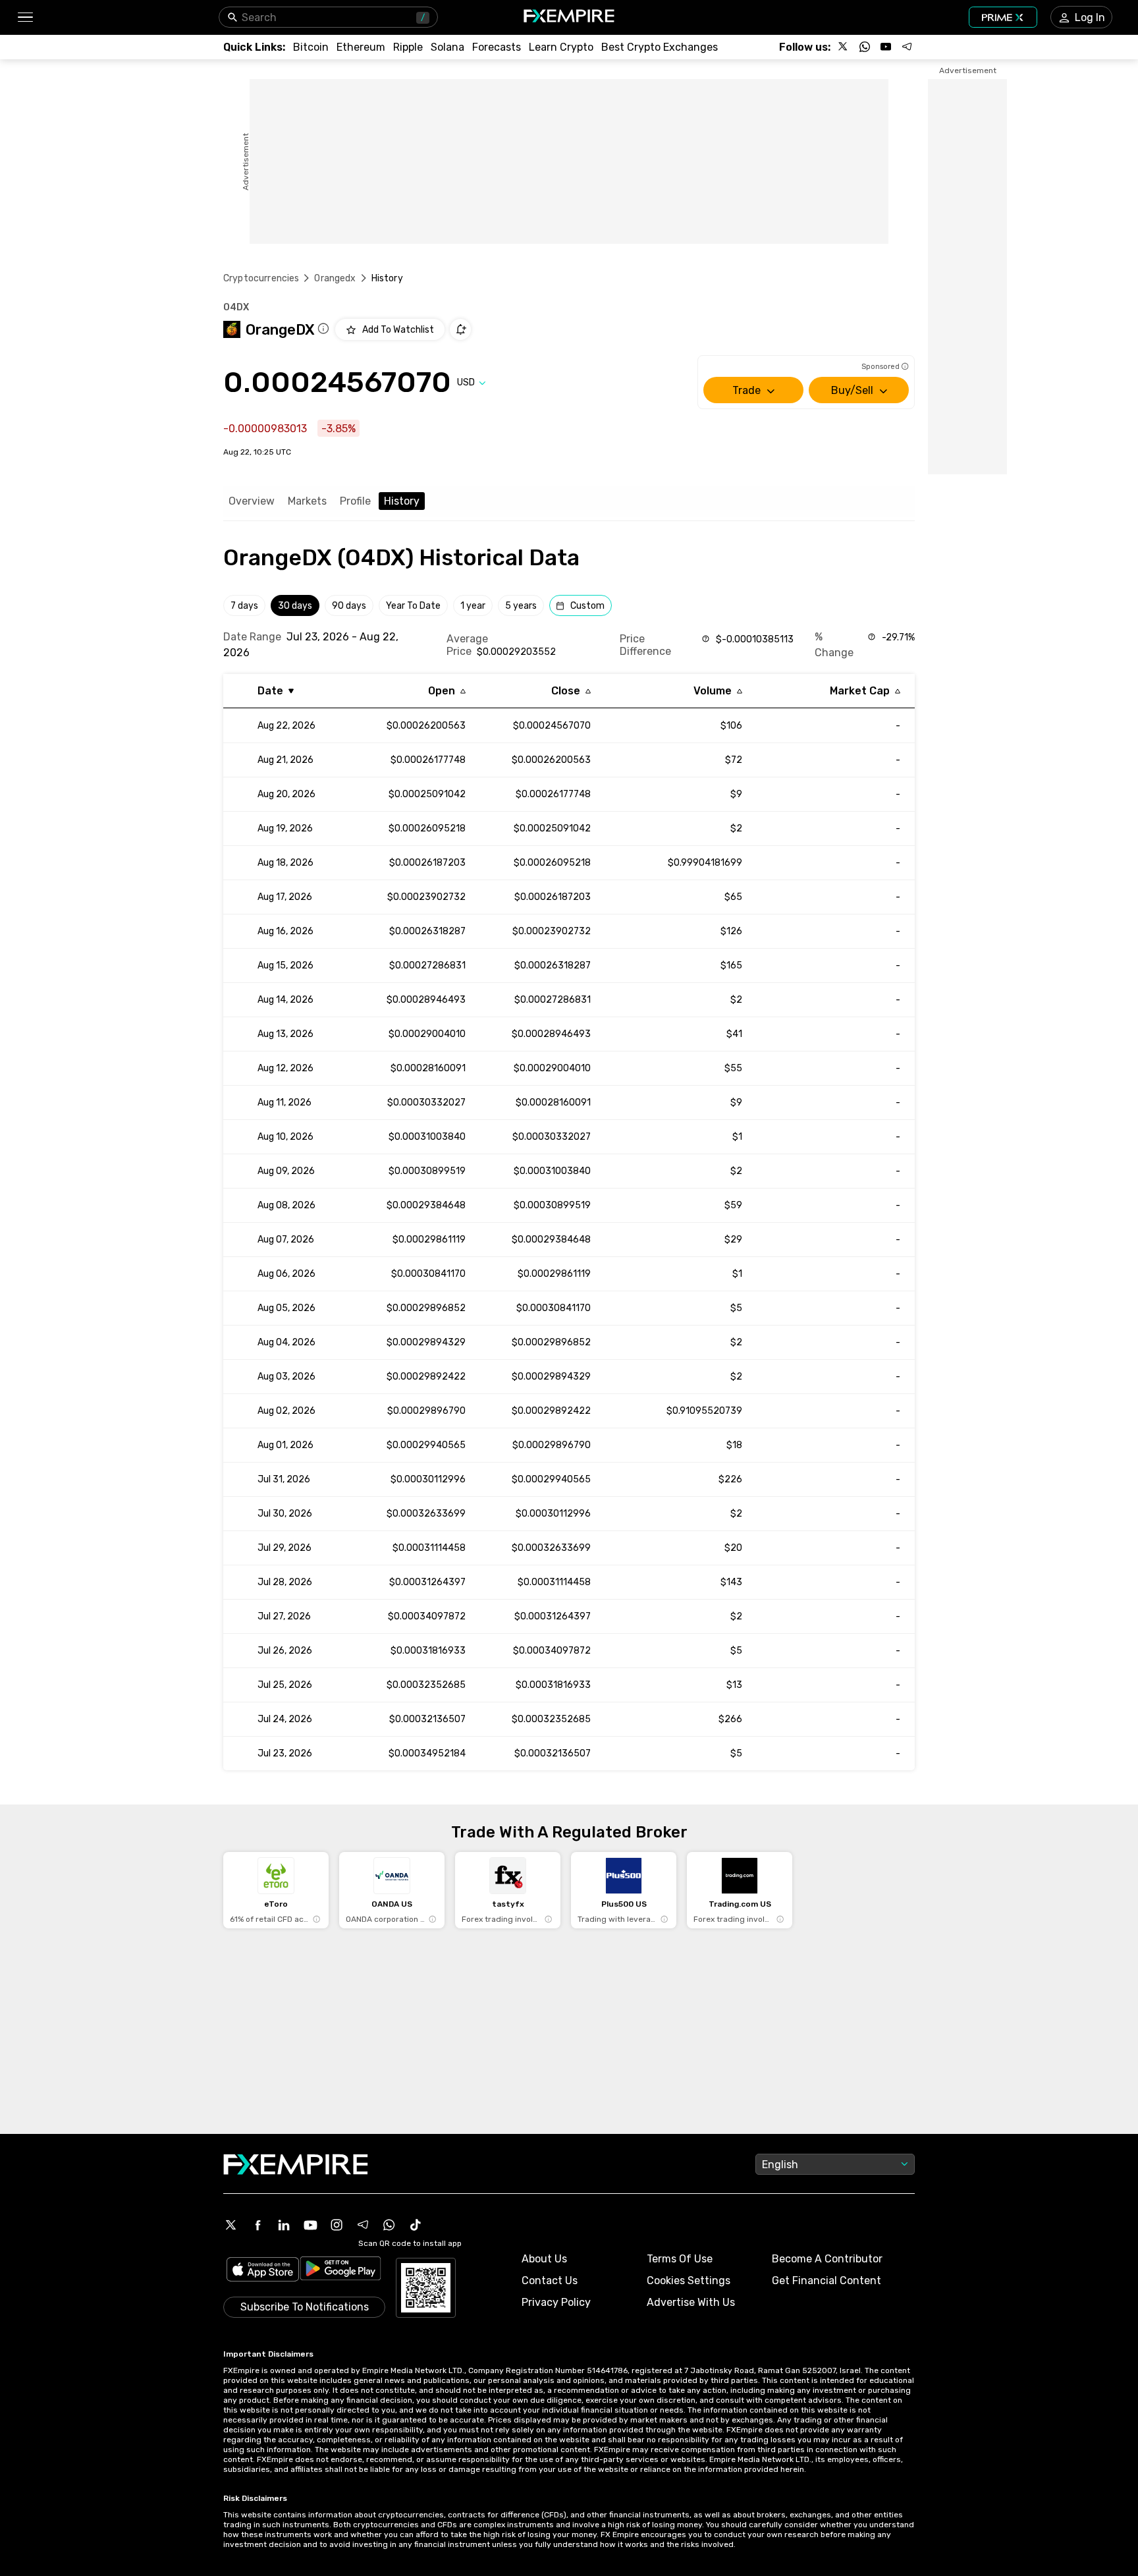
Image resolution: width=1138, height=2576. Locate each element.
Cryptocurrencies (261, 278)
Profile (355, 501)
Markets (307, 501)
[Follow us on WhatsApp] (865, 47)
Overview (252, 501)
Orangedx (335, 278)
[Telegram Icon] (363, 2225)
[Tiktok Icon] (416, 2225)
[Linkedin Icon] (284, 2225)
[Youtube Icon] (310, 2225)
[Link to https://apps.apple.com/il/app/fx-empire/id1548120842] (263, 2271)
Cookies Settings (689, 2281)
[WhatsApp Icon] (389, 2225)
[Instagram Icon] (337, 2225)
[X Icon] (231, 2225)
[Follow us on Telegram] (907, 47)
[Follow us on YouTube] (886, 47)
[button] (25, 17)
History (402, 501)
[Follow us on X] (844, 47)
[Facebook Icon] (257, 2225)
